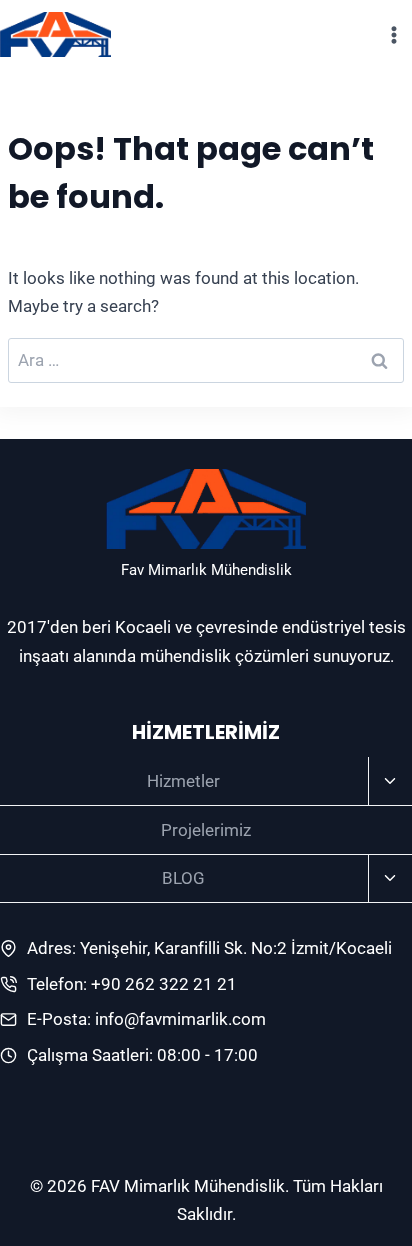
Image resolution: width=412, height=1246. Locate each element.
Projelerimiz (206, 830)
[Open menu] (393, 34)
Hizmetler (183, 781)
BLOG (183, 878)
